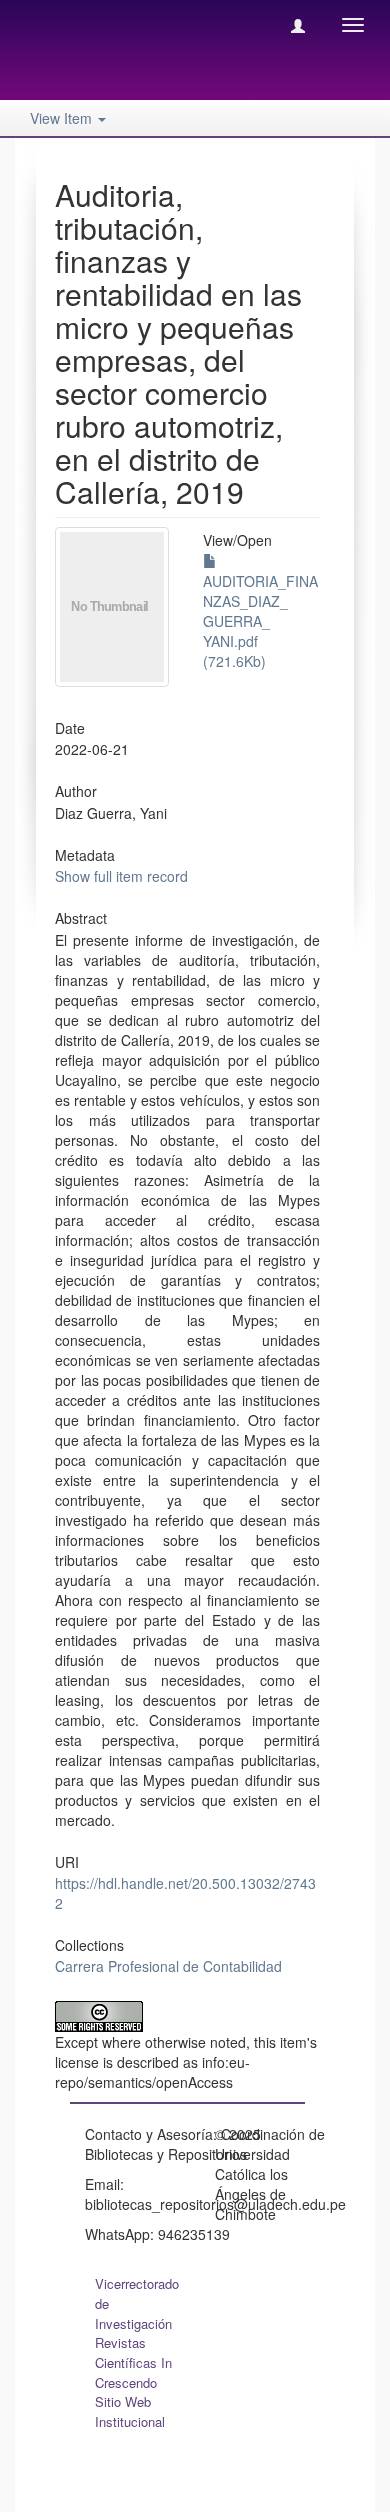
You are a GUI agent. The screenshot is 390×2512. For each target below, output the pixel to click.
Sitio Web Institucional (130, 2411)
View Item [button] (63, 118)
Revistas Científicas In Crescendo (133, 2362)
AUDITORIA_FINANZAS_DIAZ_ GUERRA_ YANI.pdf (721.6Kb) (260, 621)
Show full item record (121, 876)
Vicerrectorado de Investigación (137, 2303)
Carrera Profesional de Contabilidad (168, 1966)
